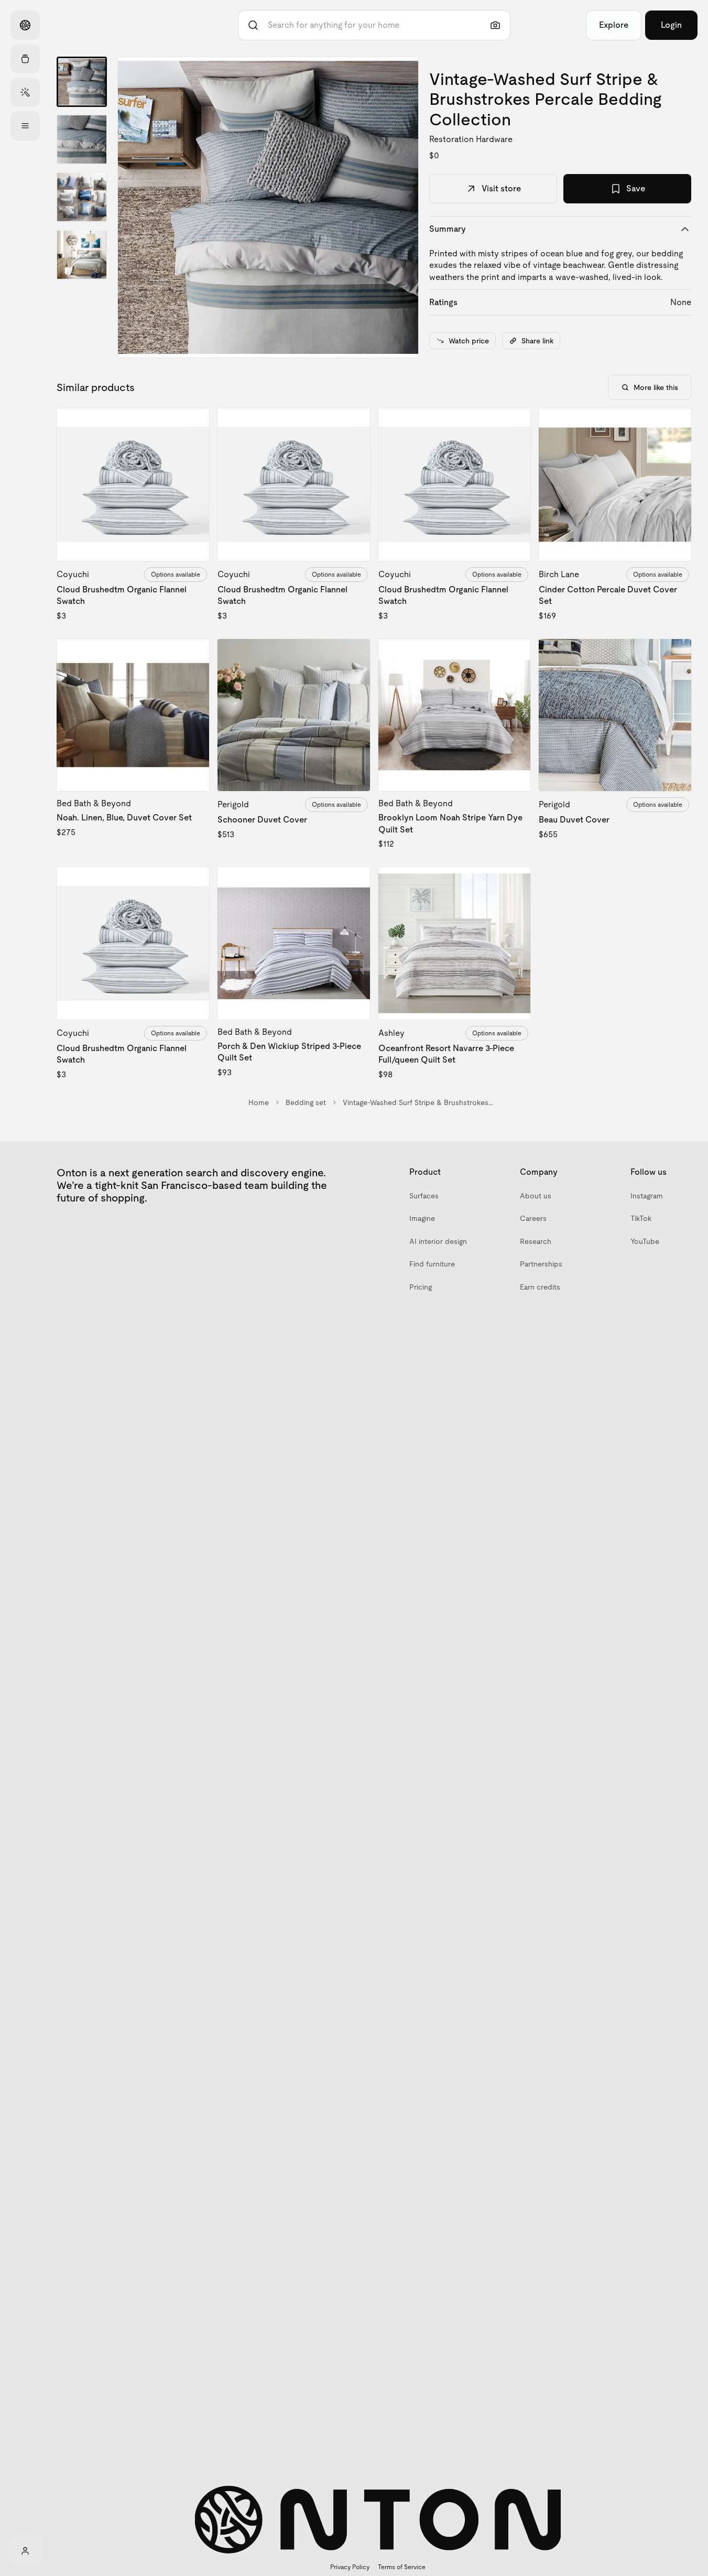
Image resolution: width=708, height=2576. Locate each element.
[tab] (82, 82)
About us (536, 1196)
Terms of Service (402, 2567)
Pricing (421, 1287)
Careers (533, 1218)
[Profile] (25, 2551)
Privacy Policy (350, 2567)
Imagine (422, 1218)
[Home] (25, 25)
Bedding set (306, 1102)
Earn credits (540, 1287)
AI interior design (438, 1241)
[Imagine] (25, 92)
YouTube (645, 1241)
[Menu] (25, 126)
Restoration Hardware (471, 139)
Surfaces (424, 1196)
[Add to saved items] (192, 425)
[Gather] (25, 59)
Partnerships (541, 1264)
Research (536, 1241)
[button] (268, 207)
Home (259, 1102)
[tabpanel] (268, 207)
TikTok (641, 1218)
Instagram (647, 1196)
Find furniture (432, 1264)
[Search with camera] (495, 25)
